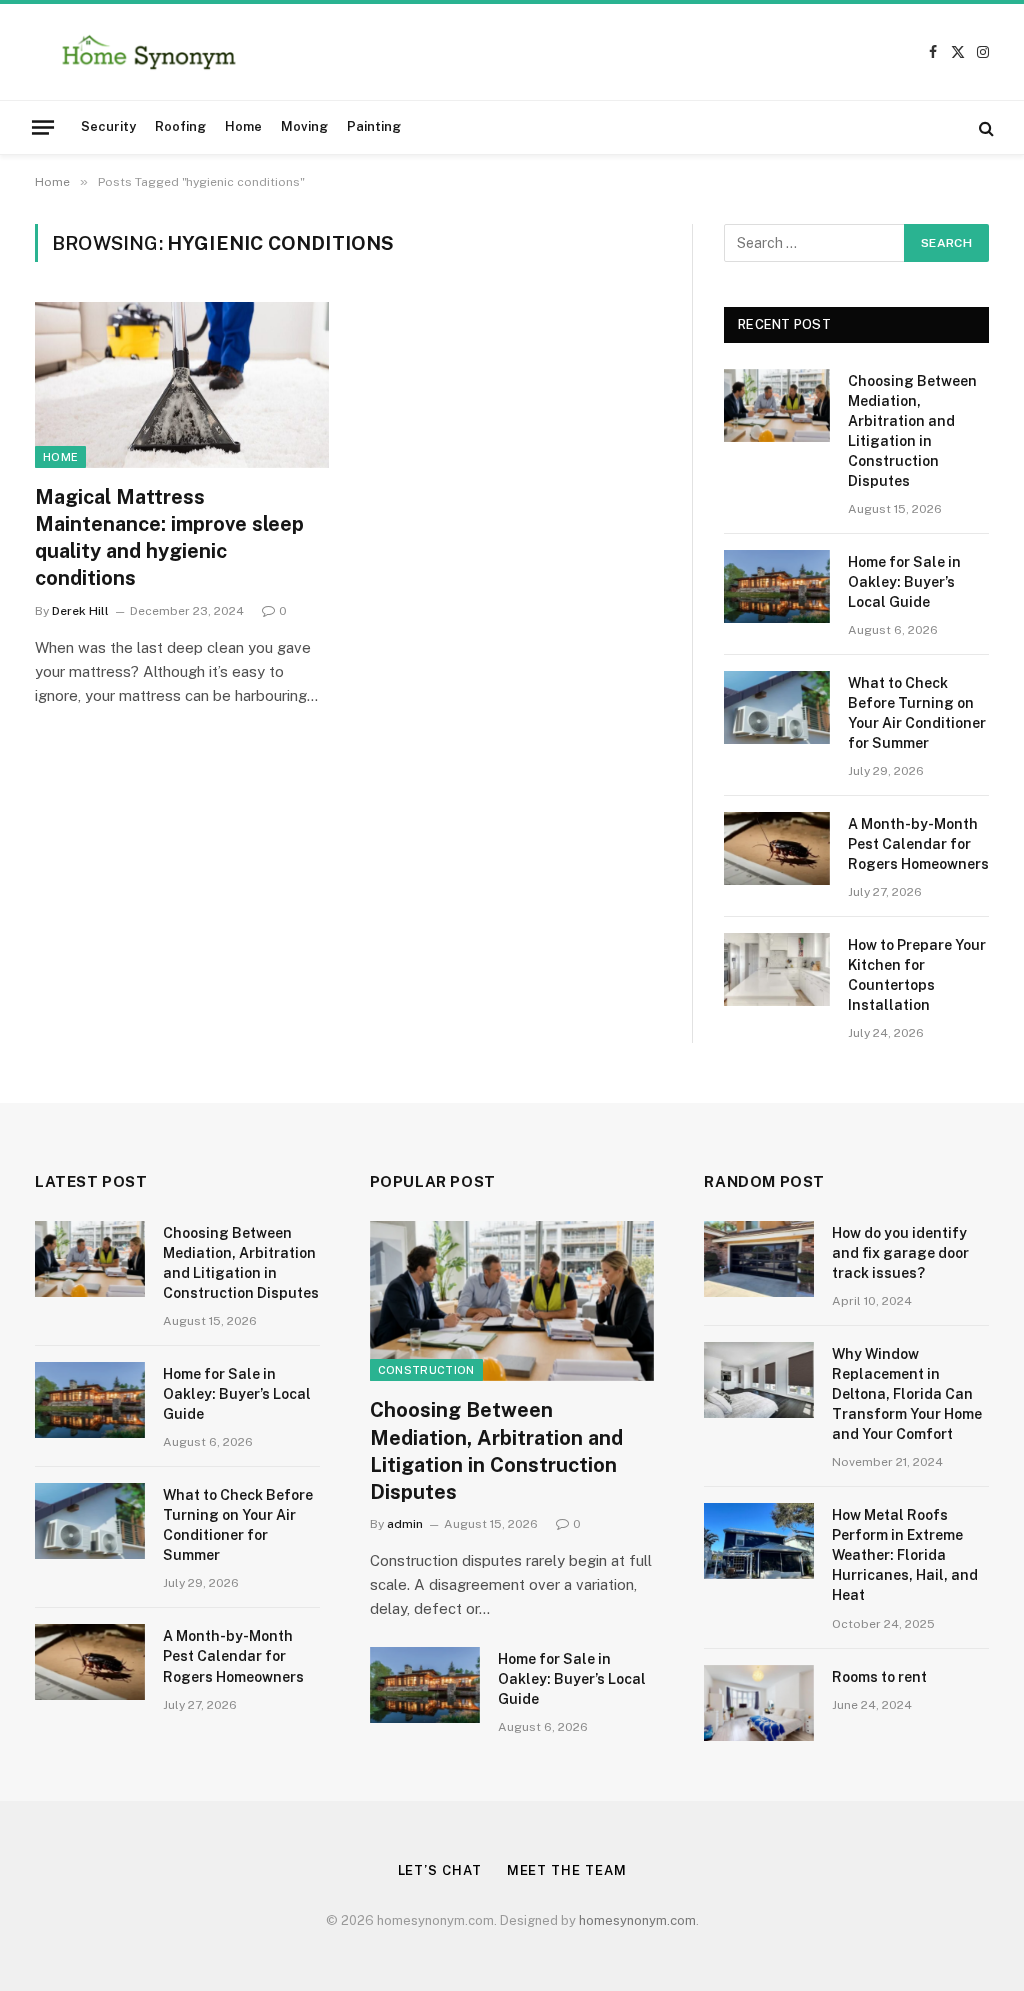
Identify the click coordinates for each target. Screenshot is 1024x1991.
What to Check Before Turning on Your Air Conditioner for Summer (917, 713)
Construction (426, 1370)
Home (243, 126)
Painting (374, 126)
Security (108, 126)
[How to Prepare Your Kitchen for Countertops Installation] (777, 969)
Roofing (180, 126)
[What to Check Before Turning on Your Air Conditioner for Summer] (777, 707)
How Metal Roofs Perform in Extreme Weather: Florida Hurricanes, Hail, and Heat (905, 1555)
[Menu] (43, 127)
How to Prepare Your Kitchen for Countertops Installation (917, 975)
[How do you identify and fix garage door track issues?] (759, 1259)
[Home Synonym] (149, 52)
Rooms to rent (879, 1677)
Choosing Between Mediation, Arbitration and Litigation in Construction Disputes (912, 431)
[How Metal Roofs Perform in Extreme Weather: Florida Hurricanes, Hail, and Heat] (759, 1541)
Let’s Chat (440, 1870)
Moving (304, 126)
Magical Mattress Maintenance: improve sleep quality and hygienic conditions (169, 538)
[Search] (984, 127)
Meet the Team (567, 1870)
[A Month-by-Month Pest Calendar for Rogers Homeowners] (777, 848)
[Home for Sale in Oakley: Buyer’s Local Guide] (777, 586)
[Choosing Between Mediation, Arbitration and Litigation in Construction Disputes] (777, 405)
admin (405, 1524)
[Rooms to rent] (759, 1703)
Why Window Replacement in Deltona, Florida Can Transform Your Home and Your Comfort (907, 1394)
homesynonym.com (637, 1920)
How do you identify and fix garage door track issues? (900, 1253)
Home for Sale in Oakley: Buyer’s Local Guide (904, 582)
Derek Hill (80, 611)
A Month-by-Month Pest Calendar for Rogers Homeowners (918, 844)
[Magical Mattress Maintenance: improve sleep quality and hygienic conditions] (182, 384)
